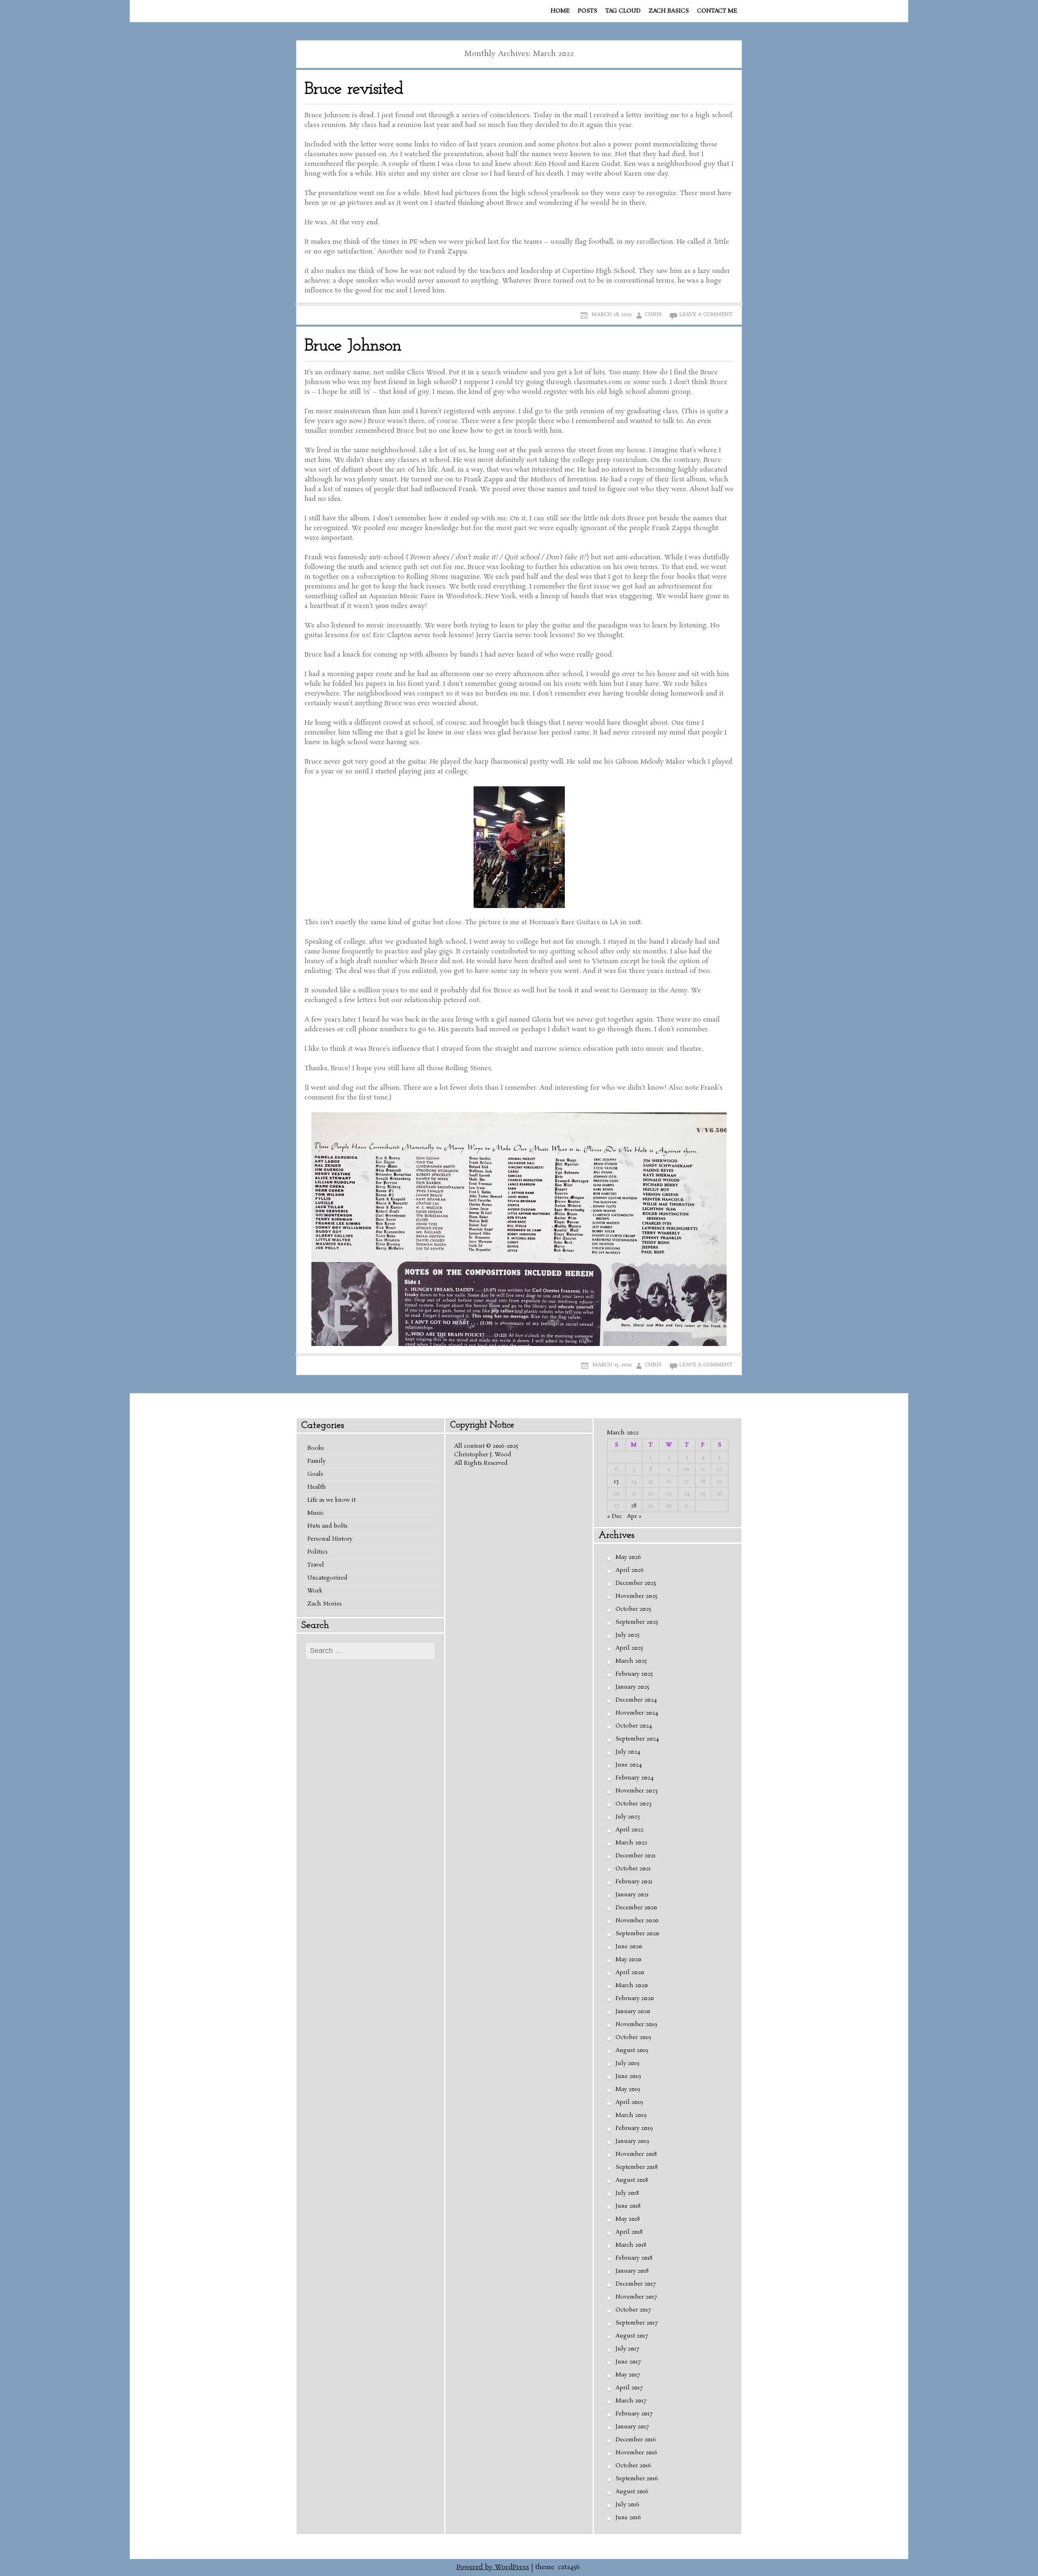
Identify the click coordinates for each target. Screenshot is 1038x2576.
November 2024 (637, 1713)
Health (317, 1487)
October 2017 (633, 2310)
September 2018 (637, 2167)
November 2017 (636, 2297)
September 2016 (637, 2479)
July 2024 (628, 1752)
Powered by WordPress (493, 2567)
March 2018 (631, 2245)
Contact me (717, 11)
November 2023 (637, 1791)
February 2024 (635, 1778)
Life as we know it (331, 1500)
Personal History (330, 1539)
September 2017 (637, 2323)
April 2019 (629, 2102)
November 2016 (636, 2453)
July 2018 (627, 2193)
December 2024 (636, 1700)
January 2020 (633, 2011)
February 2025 (634, 1674)
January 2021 (632, 1895)
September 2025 (637, 1622)
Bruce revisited (354, 89)
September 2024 (637, 1739)
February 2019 (634, 2128)
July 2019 (627, 2063)
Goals (315, 1474)
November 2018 (636, 2154)
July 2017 (627, 2349)
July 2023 (628, 1817)
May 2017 (628, 2375)
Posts (588, 11)
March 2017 (631, 2401)
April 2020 (630, 1973)
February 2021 (634, 1882)
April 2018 (629, 2232)
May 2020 (628, 1960)
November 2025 (636, 1596)
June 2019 (628, 2076)
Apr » (634, 1516)
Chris (653, 314)
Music (316, 1513)
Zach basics (669, 11)
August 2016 (632, 2492)
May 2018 (628, 2219)
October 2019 (633, 2037)
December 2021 (636, 1856)
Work (315, 1591)
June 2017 (628, 2362)
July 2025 (627, 1635)
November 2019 (636, 2024)
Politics (317, 1552)
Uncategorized (327, 1578)
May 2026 (628, 1557)
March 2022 (631, 1843)
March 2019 (631, 2115)
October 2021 (633, 1869)
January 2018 (632, 2271)
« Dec (614, 1516)
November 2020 (637, 1921)
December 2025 (636, 1583)
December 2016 (636, 2440)
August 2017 (632, 2336)
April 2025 (629, 1648)
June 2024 (629, 1765)
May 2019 (628, 2089)
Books (316, 1448)
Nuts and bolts (327, 1526)
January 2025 (632, 1687)
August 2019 (632, 2050)
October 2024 (634, 1726)
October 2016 (633, 2466)
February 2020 (635, 1999)
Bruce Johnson (353, 346)
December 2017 (636, 2284)
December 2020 (636, 1908)
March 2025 (631, 1661)
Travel (316, 1565)
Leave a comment (706, 314)
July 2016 (627, 2505)
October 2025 (633, 1609)
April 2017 (629, 2388)
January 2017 (632, 2427)
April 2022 (629, 1830)
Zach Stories (325, 1604)
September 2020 (637, 1934)
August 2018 (632, 2180)
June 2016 (628, 2518)
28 (634, 1506)
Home (560, 11)
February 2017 (634, 2414)
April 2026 (630, 1570)
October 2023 (634, 1804)
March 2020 (632, 1986)
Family (316, 1461)
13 (616, 1481)
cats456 (569, 2567)
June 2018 (628, 2206)
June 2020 (629, 1947)
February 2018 (634, 2258)
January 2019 (632, 2141)
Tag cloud (623, 11)
